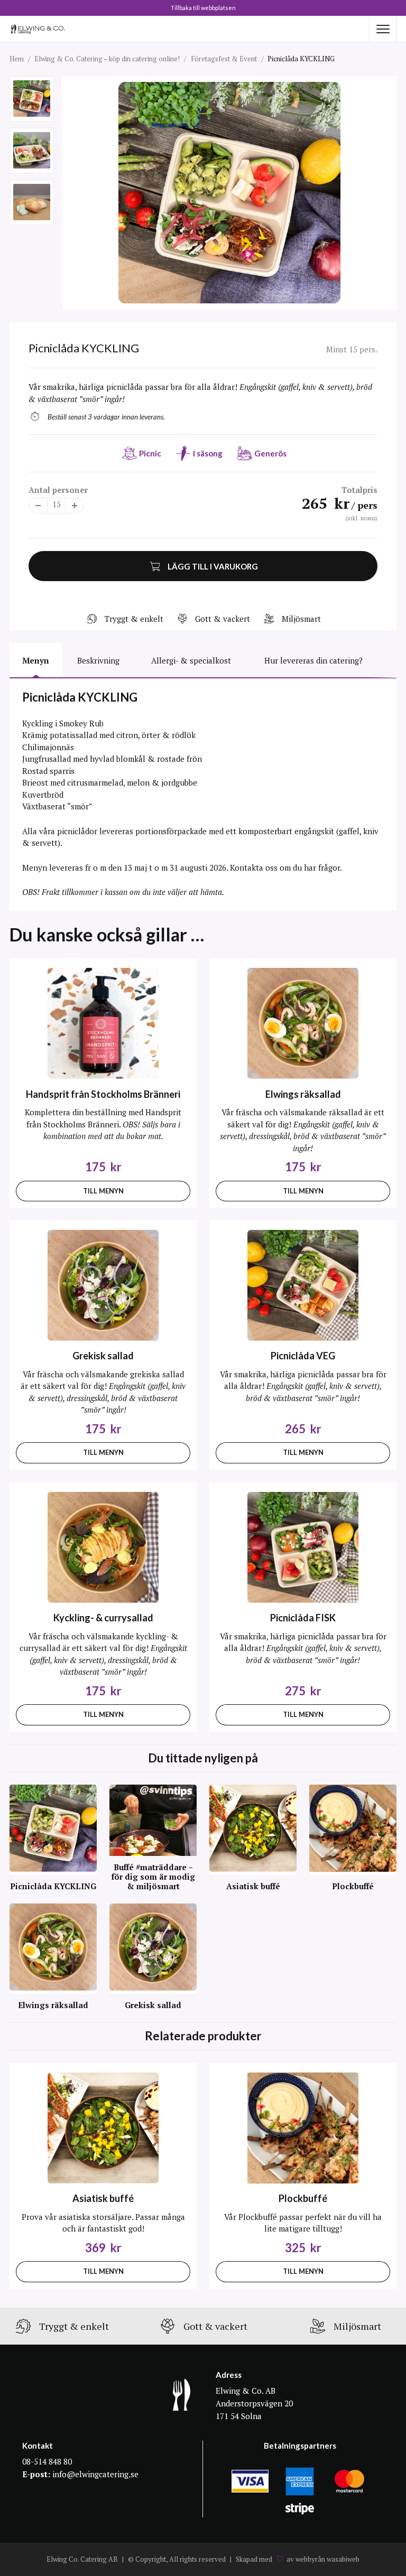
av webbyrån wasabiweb (323, 2560)
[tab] (36, 660)
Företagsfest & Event (224, 59)
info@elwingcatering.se (95, 2474)
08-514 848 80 (47, 2461)
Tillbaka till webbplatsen (203, 8)
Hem (17, 59)
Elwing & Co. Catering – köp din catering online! (107, 59)
